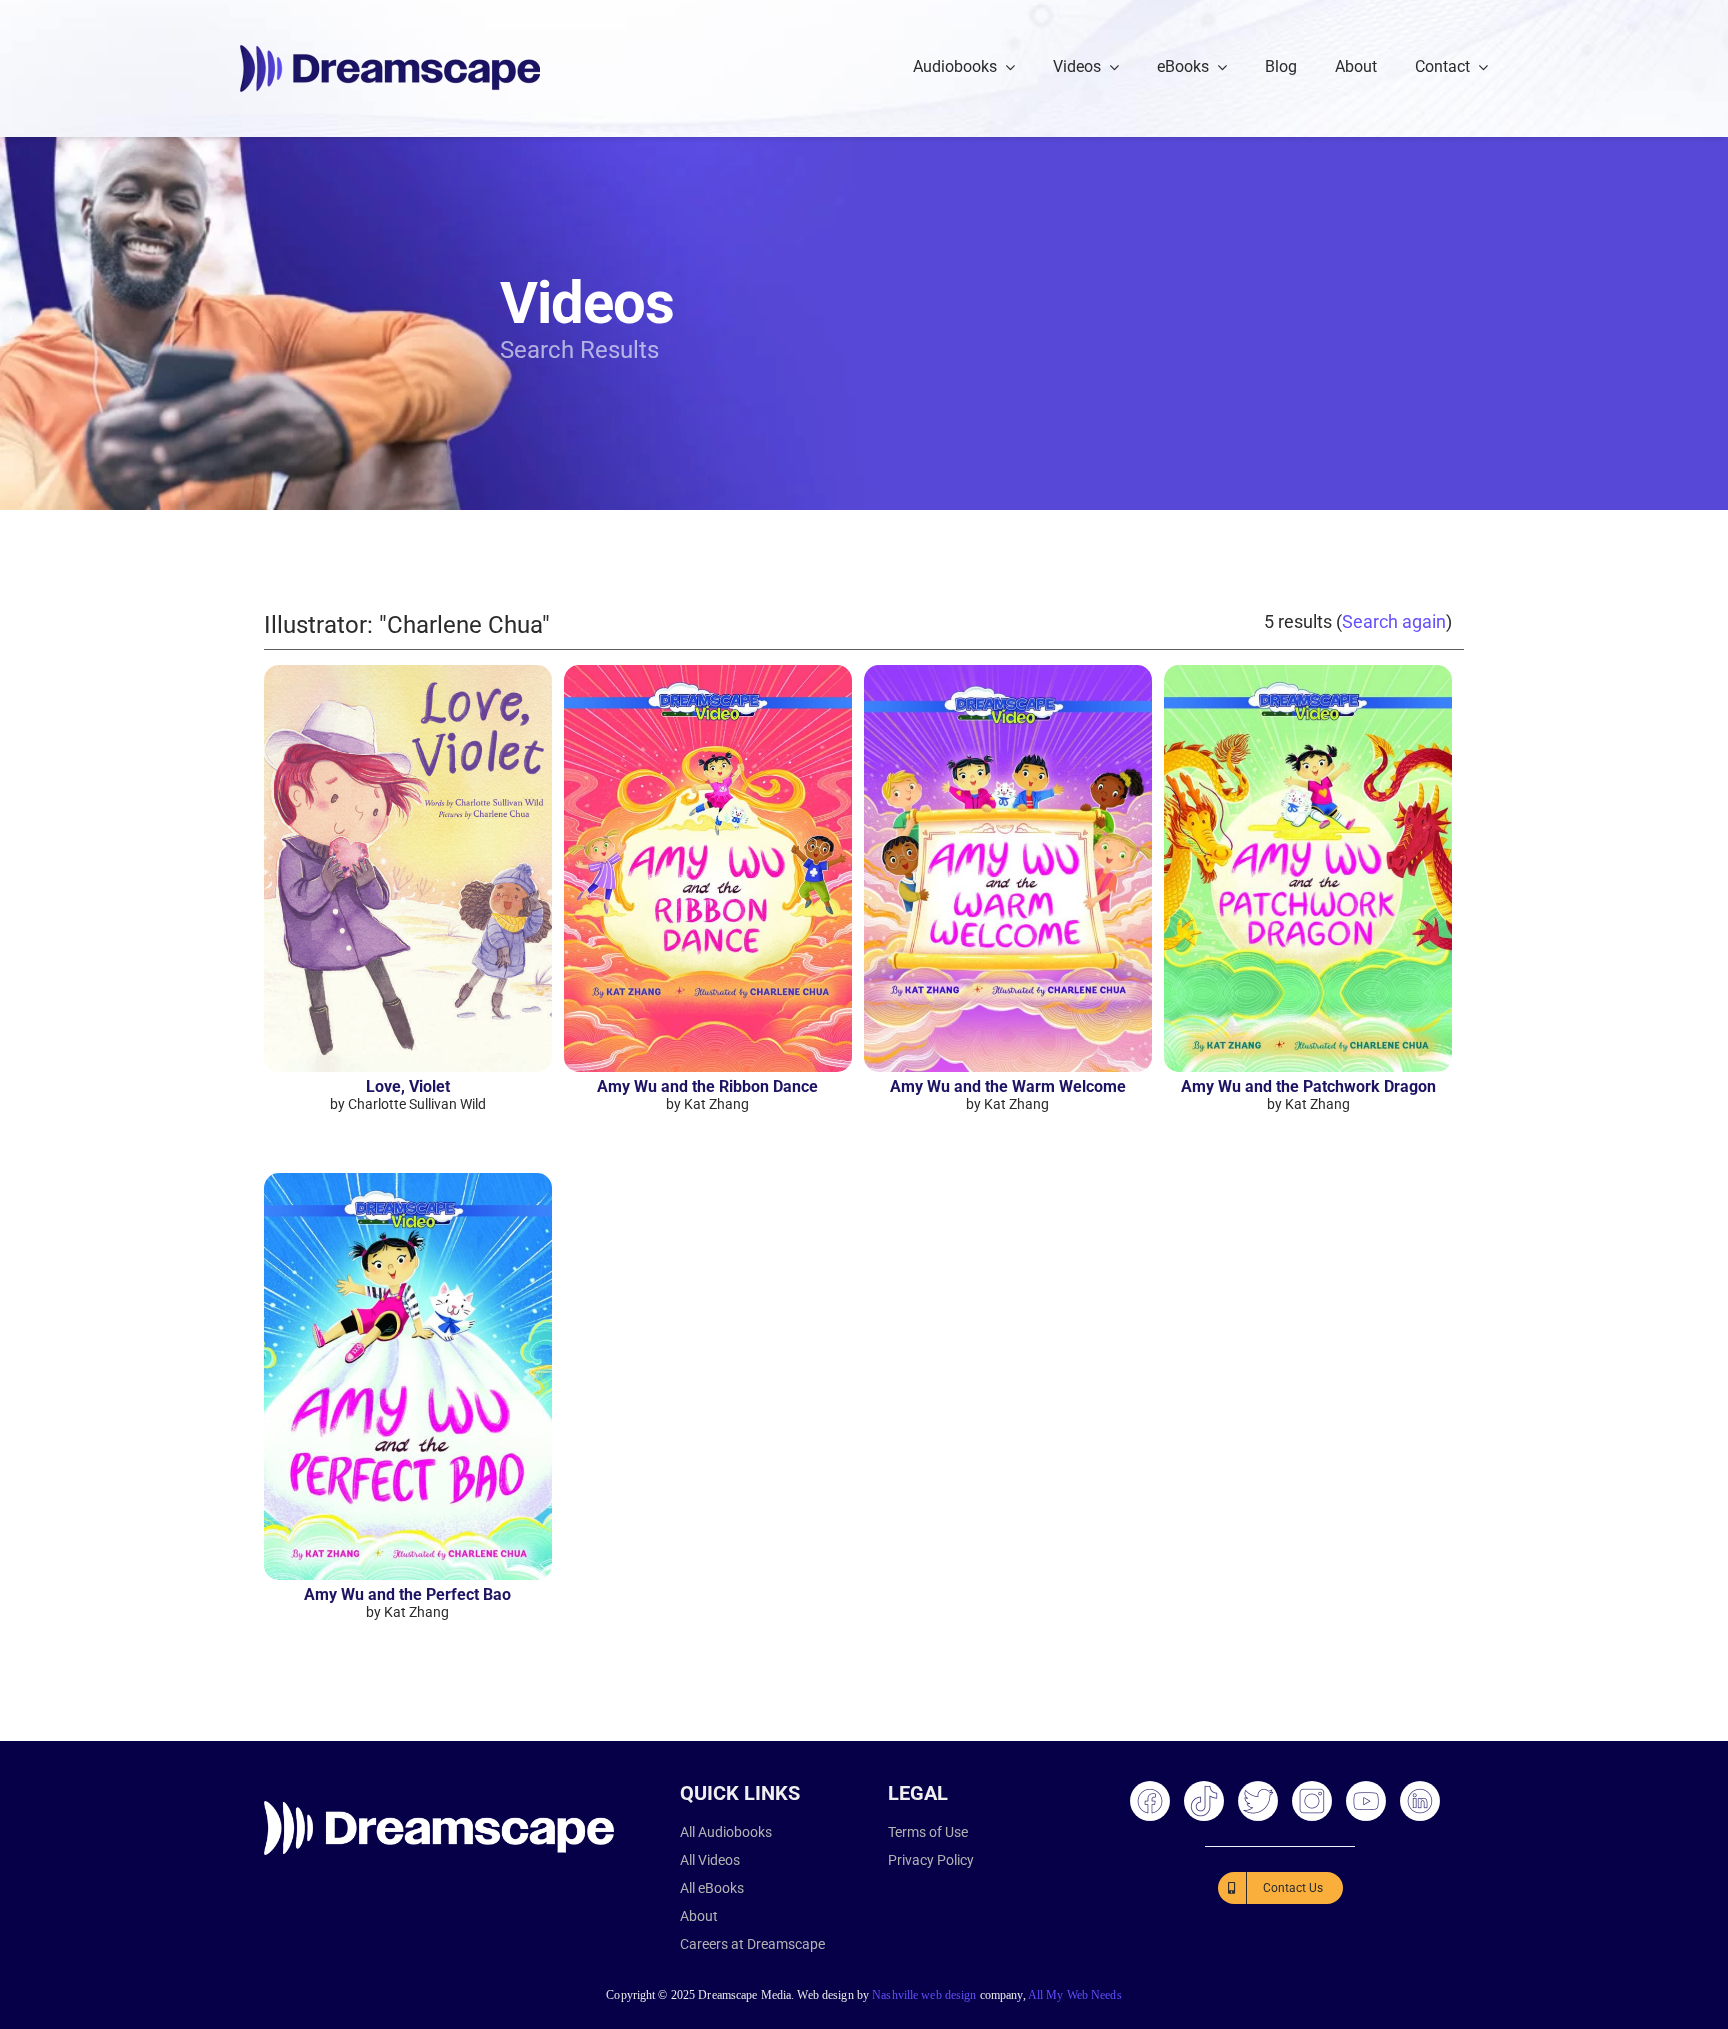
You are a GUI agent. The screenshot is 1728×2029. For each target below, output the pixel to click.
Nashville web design (924, 1995)
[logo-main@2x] (390, 52)
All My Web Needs (1075, 1995)
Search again (1394, 621)
